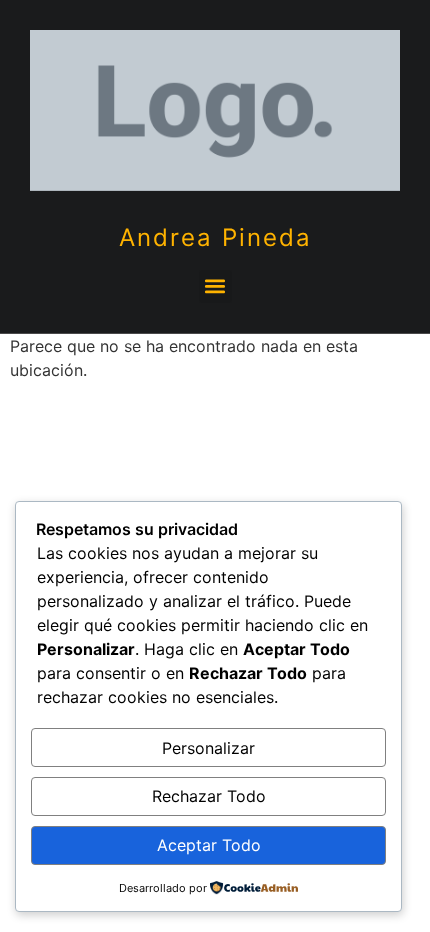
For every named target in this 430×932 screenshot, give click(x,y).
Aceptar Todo (209, 845)
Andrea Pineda (215, 237)
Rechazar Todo (209, 796)
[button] (215, 286)
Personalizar (208, 748)
